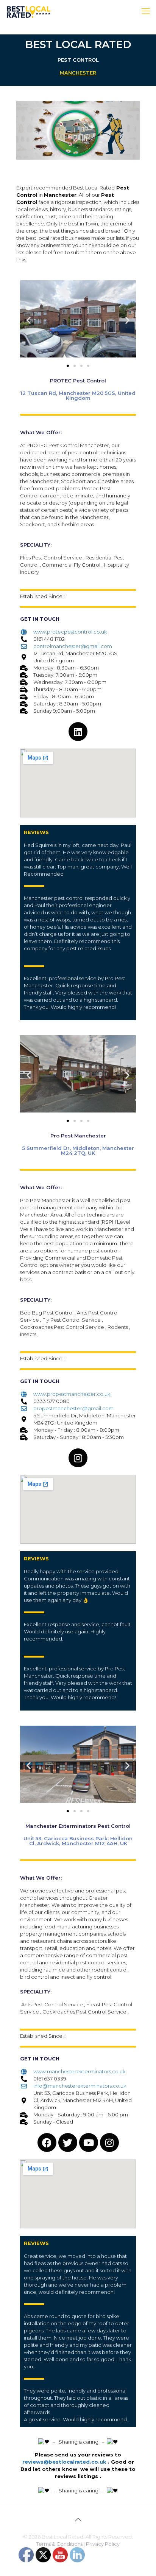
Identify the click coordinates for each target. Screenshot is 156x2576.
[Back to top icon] (78, 2520)
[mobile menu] (146, 11)
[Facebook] (47, 2143)
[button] (29, 320)
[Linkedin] (78, 732)
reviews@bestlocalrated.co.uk (64, 2462)
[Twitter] (68, 2143)
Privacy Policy (103, 2544)
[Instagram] (78, 1458)
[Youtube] (89, 2143)
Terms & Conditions (59, 2544)
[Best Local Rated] (29, 11)
